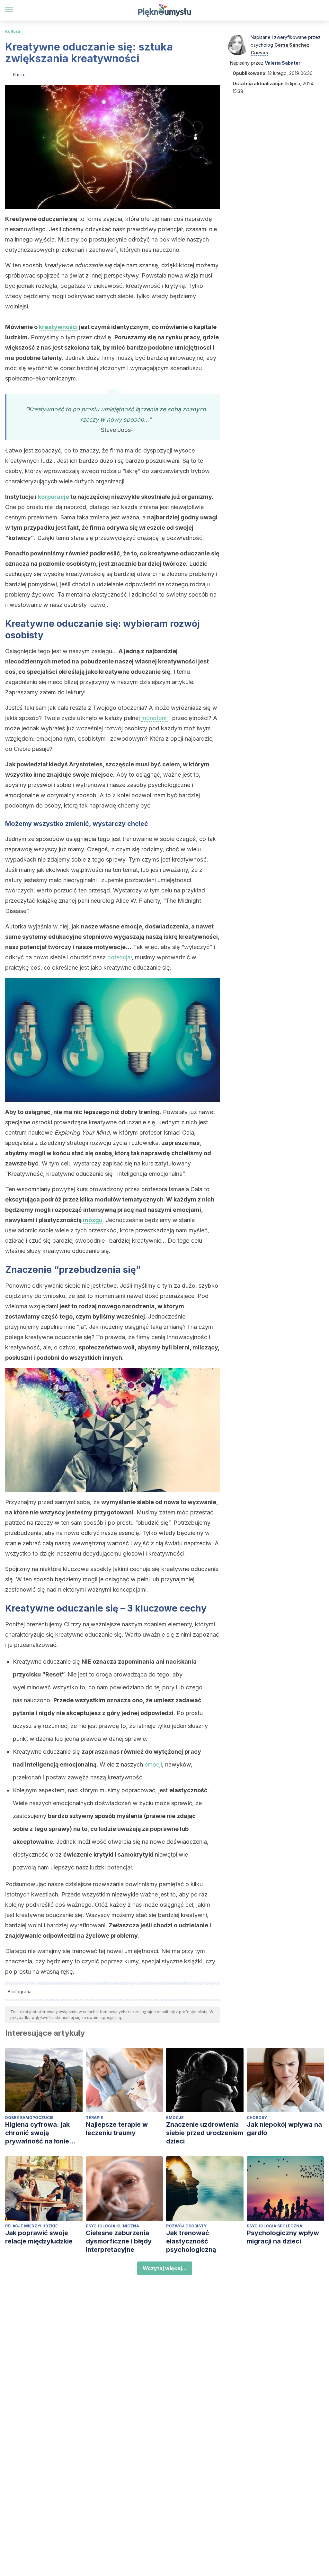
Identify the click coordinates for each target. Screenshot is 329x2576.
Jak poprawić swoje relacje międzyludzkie (39, 2237)
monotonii (155, 718)
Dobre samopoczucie (29, 2118)
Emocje (175, 2118)
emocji (153, 1764)
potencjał (120, 957)
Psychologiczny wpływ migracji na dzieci (283, 2237)
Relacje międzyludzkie (31, 2226)
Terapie (94, 2118)
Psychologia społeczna (275, 2226)
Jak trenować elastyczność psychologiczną (191, 2241)
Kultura (13, 31)
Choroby (257, 2118)
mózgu (93, 1220)
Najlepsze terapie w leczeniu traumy (117, 2129)
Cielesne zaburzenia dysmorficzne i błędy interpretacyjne (119, 2241)
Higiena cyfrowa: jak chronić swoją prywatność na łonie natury (37, 2133)
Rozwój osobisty (186, 2226)
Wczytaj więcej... (165, 2268)
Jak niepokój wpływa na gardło (284, 2129)
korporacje (53, 497)
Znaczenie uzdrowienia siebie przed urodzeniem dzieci (205, 2133)
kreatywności (58, 327)
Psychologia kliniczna (112, 2226)
